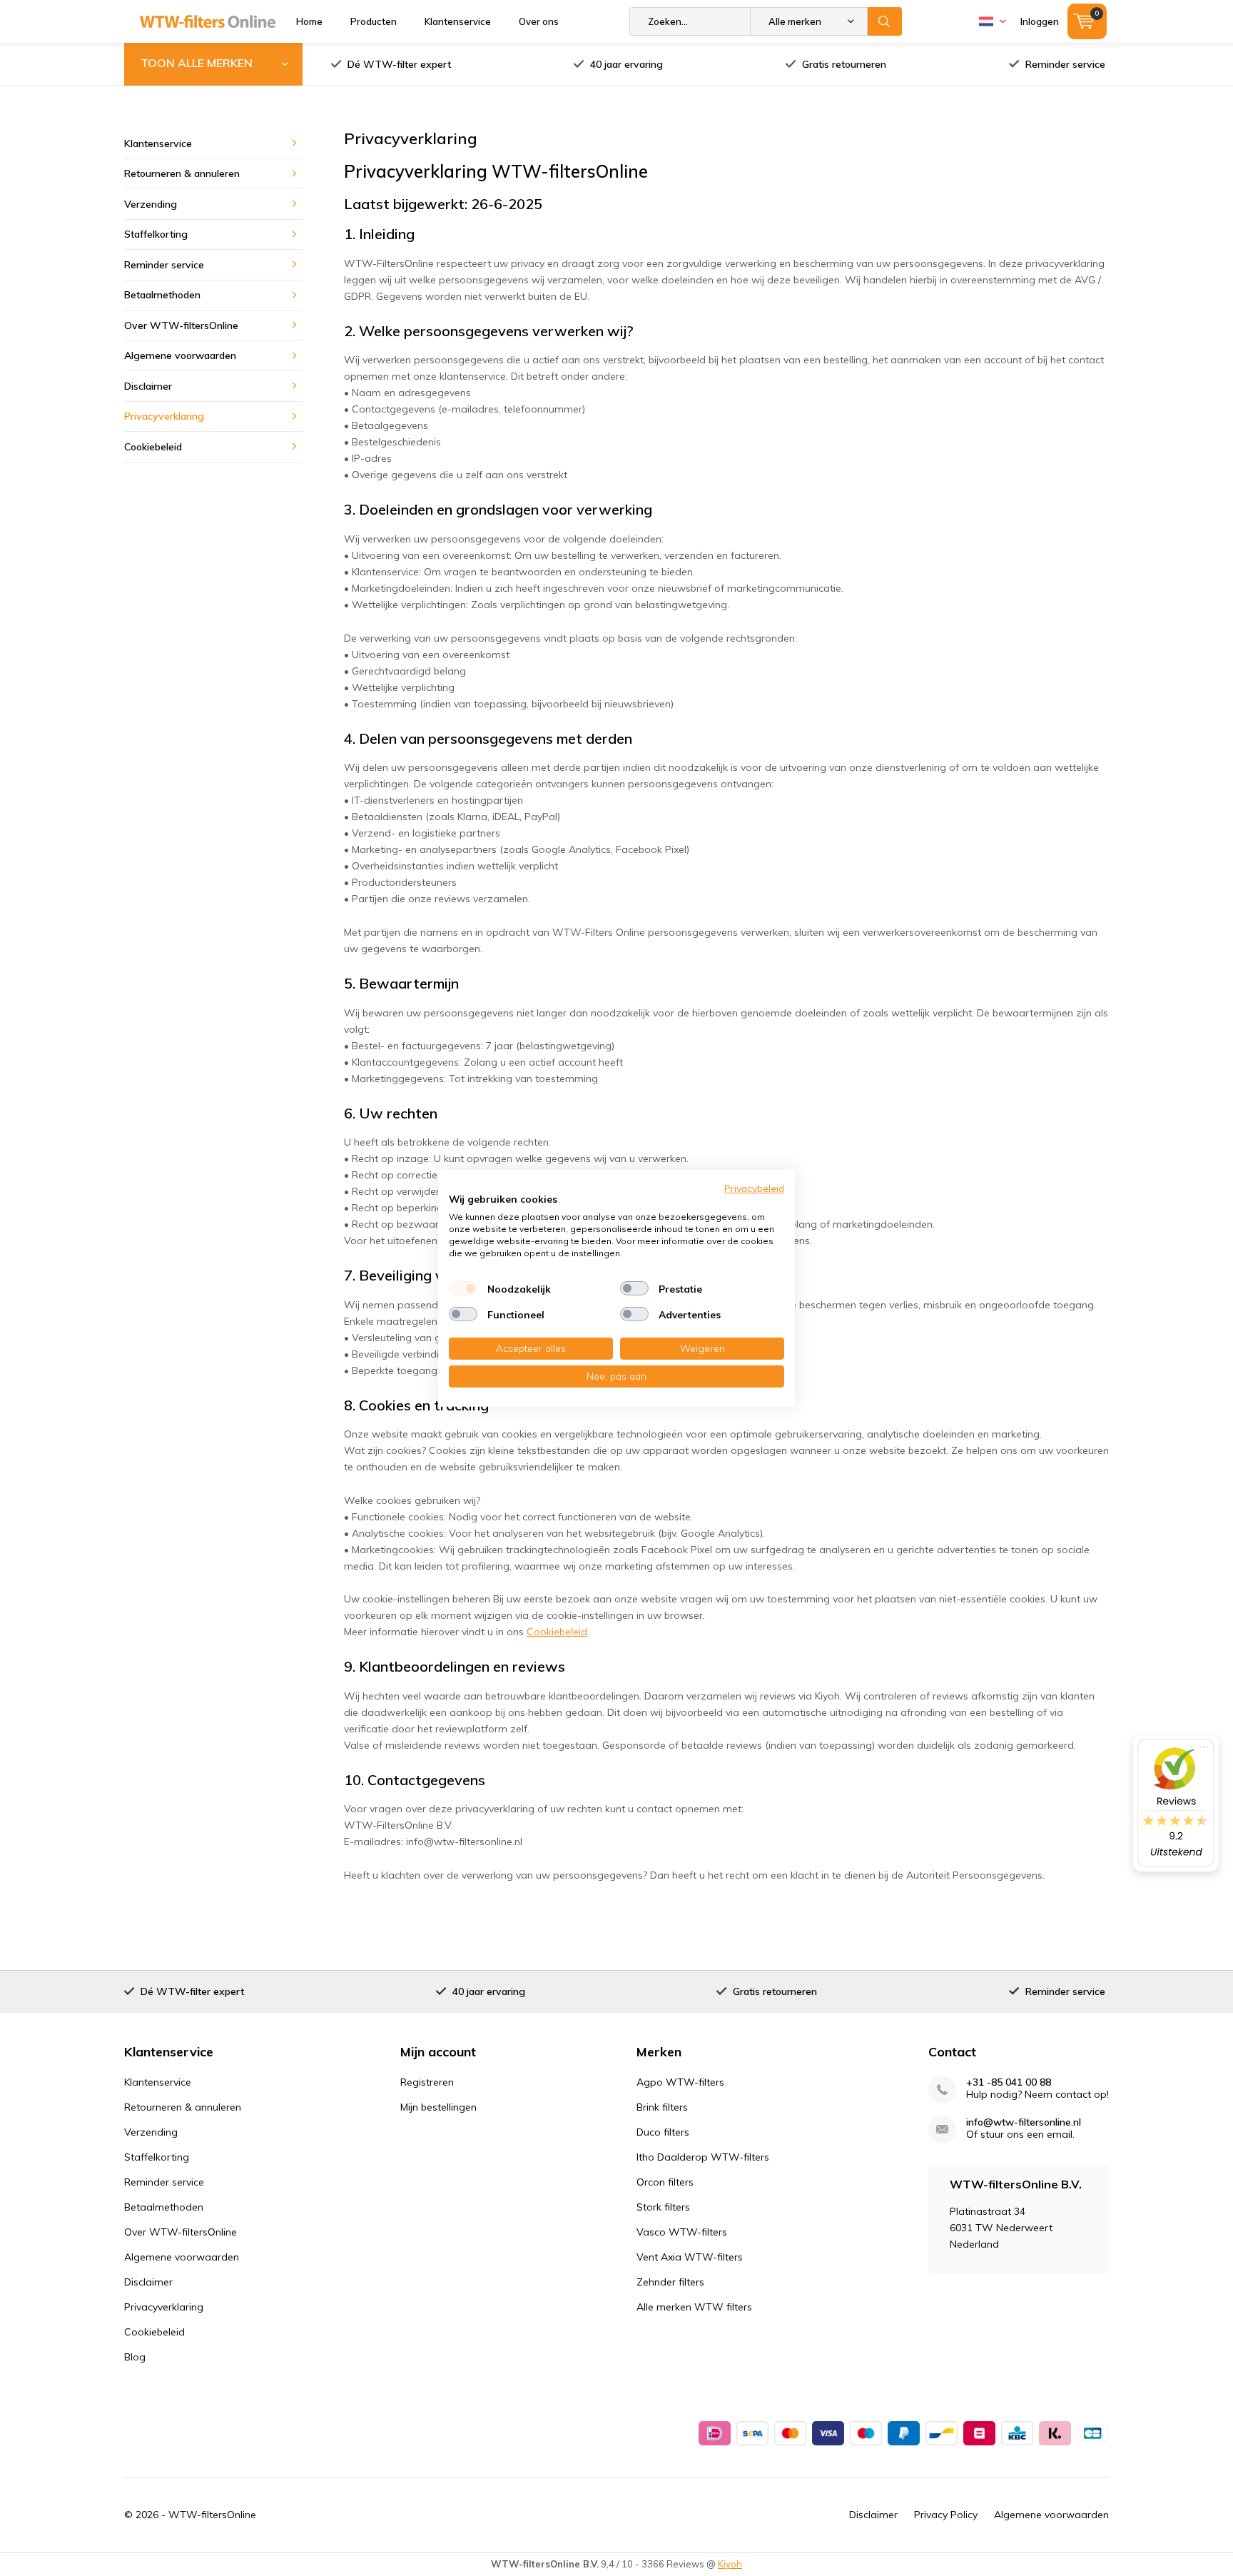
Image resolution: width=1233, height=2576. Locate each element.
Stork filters (663, 2207)
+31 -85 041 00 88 (1009, 2082)
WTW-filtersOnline (212, 2515)
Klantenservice (458, 21)
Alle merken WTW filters (694, 2307)
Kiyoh (730, 2564)
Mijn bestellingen (438, 2107)
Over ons (539, 21)
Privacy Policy (946, 2515)
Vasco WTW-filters (682, 2232)
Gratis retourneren (844, 64)
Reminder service (1065, 64)
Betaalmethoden (162, 295)
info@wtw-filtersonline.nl (1024, 2122)
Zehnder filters (670, 2282)
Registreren (427, 2082)
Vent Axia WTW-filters (690, 2257)
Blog (135, 2357)
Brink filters (662, 2107)
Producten (374, 21)
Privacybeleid (754, 1187)
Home (309, 21)
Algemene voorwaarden (180, 355)
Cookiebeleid (557, 1632)
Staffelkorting (156, 234)
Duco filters (663, 2132)
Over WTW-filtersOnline (181, 325)
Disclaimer (148, 386)
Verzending (151, 204)
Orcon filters (665, 2182)
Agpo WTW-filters (680, 2082)
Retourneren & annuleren (182, 173)
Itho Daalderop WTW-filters (703, 2157)
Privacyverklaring (164, 416)
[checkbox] (463, 1288)
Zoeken (885, 21)
